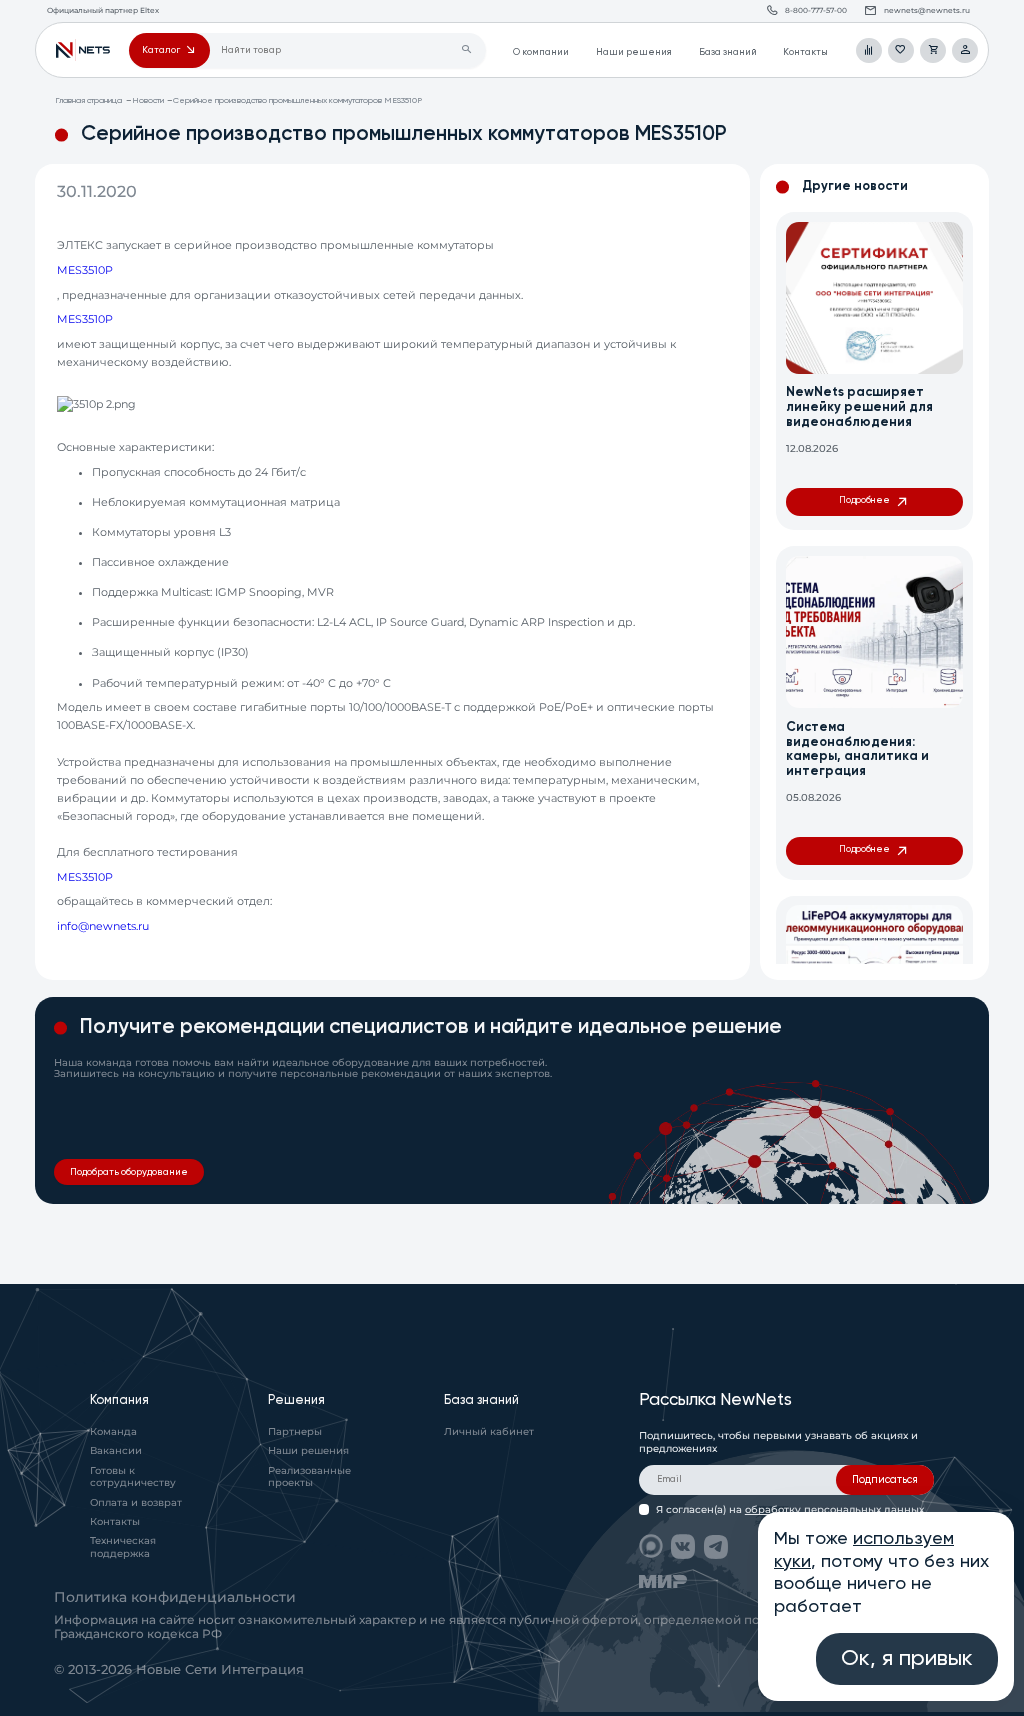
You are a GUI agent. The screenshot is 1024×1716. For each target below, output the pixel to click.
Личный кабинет (489, 1431)
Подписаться (885, 1480)
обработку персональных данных (834, 1509)
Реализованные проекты (309, 1477)
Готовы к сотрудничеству (133, 1477)
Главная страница (88, 100)
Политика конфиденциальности (175, 1597)
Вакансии (116, 1450)
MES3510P (85, 270)
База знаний (728, 52)
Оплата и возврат (136, 1502)
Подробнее (864, 500)
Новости (148, 100)
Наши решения (634, 52)
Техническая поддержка (123, 1547)
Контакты (805, 52)
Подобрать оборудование (129, 1172)
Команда (113, 1431)
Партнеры (295, 1431)
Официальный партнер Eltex (82, 51)
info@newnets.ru (103, 926)
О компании (541, 52)
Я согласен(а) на (790, 1509)
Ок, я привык (907, 1659)
